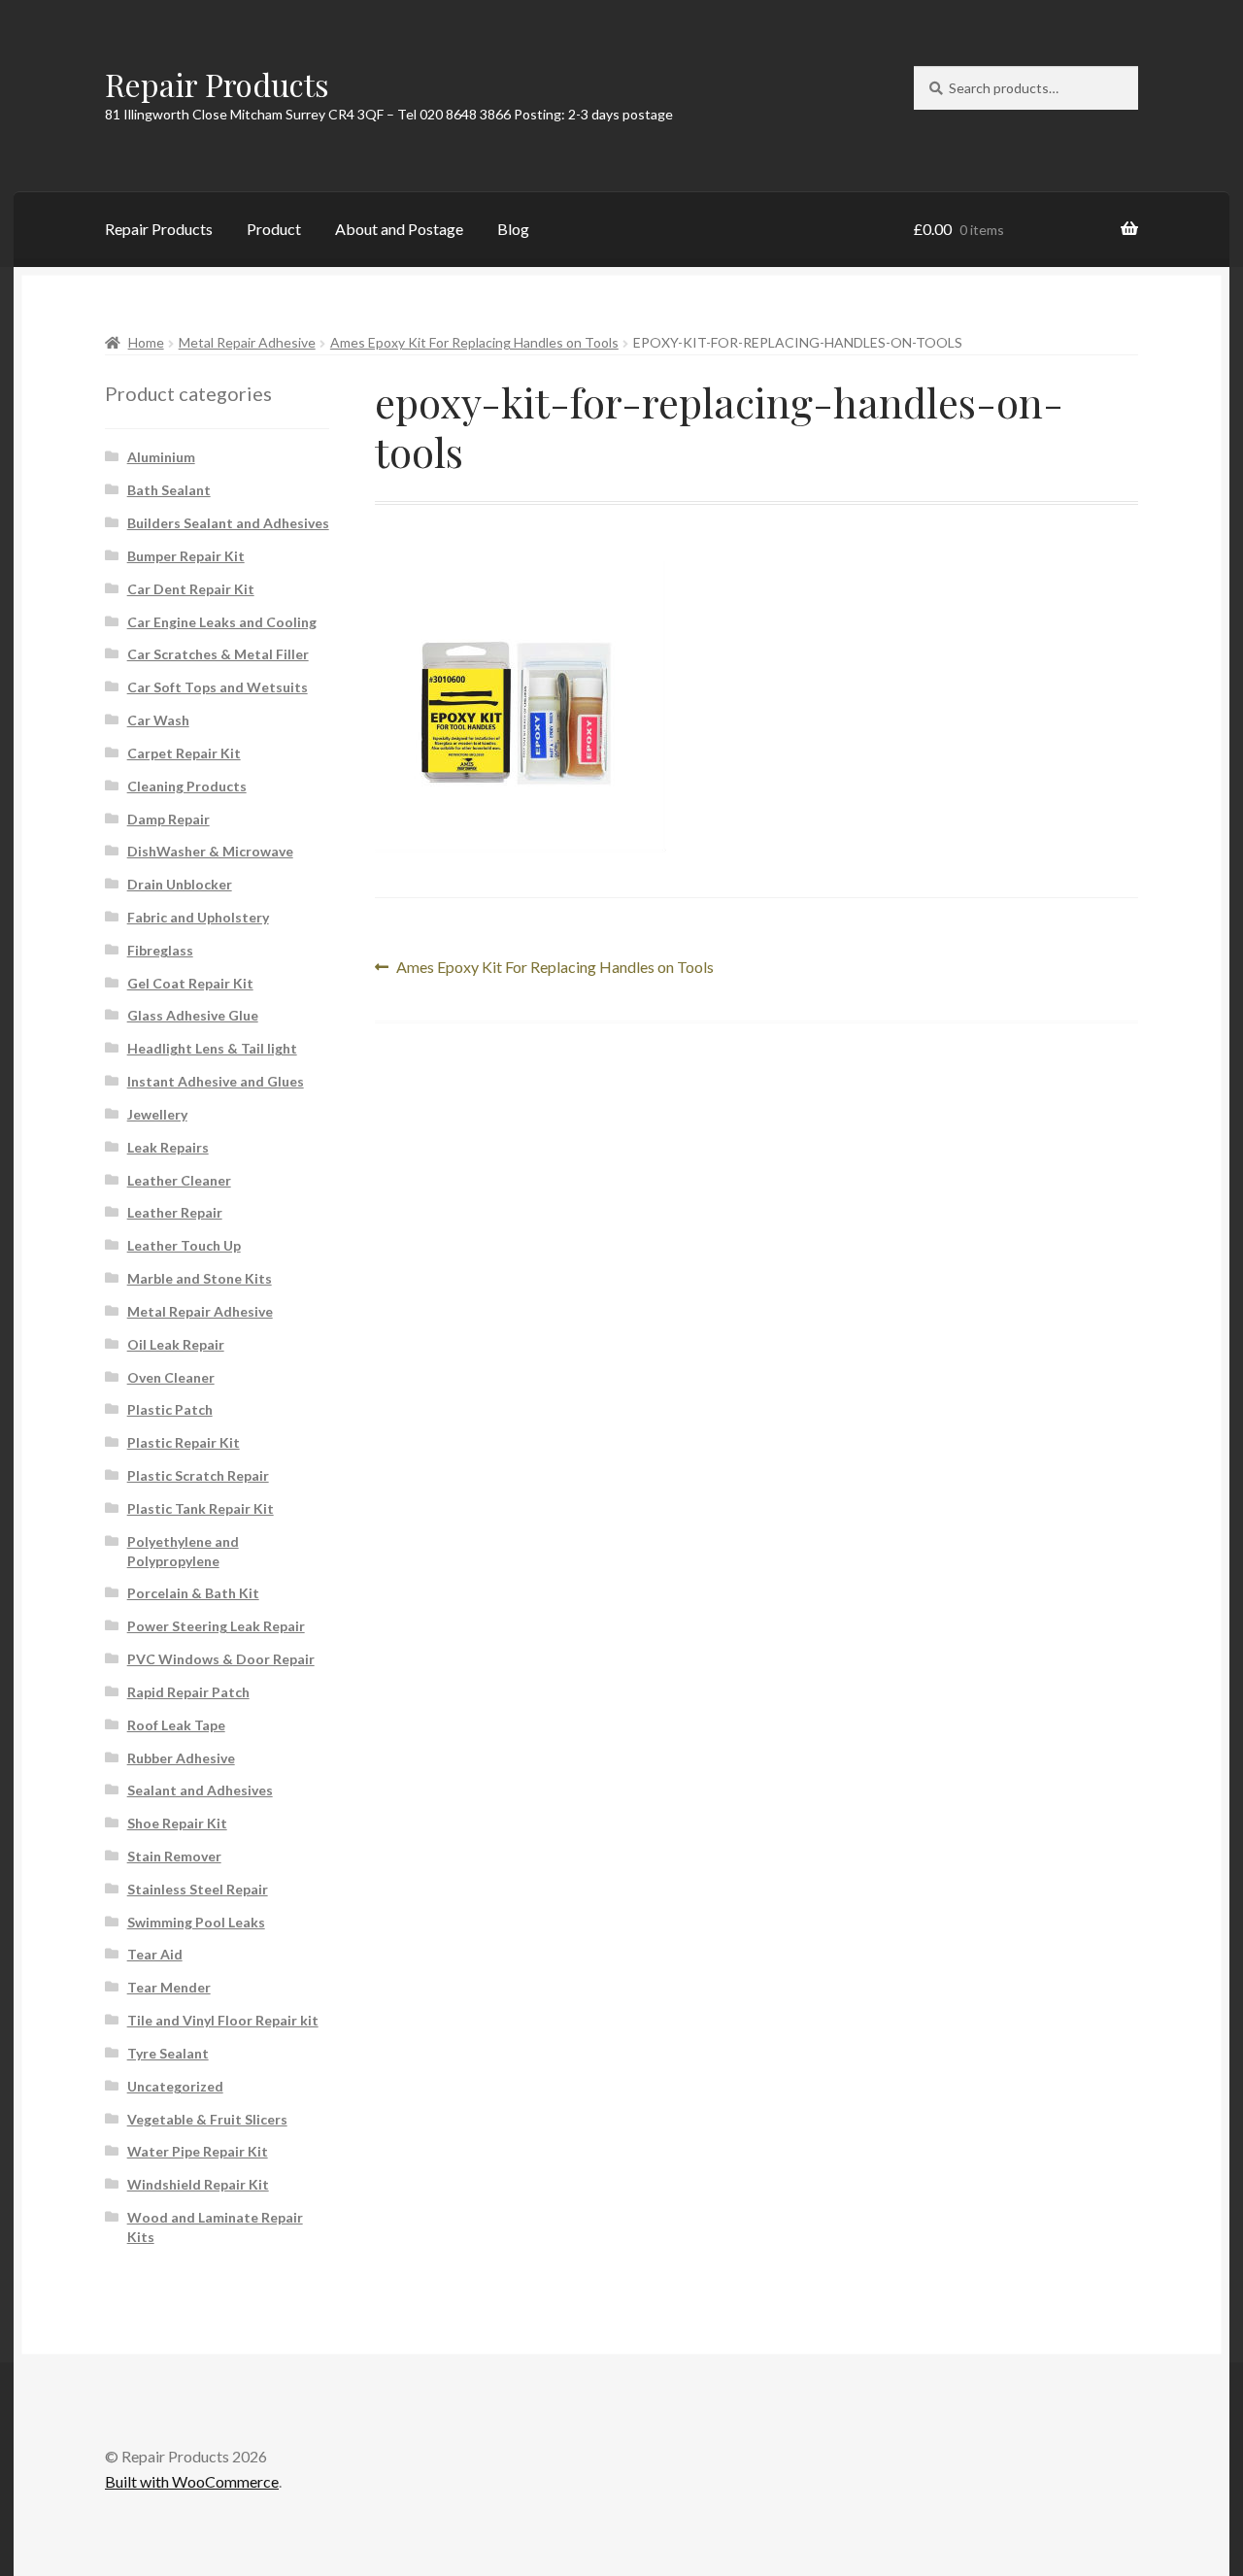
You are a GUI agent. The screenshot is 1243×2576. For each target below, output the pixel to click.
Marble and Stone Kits (200, 1278)
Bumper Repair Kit (186, 556)
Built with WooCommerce (192, 2481)
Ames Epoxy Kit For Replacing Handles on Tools (474, 342)
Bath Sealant (169, 490)
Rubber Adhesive (181, 1758)
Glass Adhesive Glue (193, 1015)
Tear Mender (169, 1987)
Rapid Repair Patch (188, 1692)
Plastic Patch (170, 1409)
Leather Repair (175, 1212)
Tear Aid (155, 1954)
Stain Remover (174, 1856)
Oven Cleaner (171, 1377)
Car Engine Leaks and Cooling (222, 622)
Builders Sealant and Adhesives (228, 523)
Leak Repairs (168, 1147)
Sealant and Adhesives (200, 1790)
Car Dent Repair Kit (191, 589)
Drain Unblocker (180, 884)
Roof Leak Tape (176, 1725)
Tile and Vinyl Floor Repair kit (223, 2020)
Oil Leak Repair (176, 1344)
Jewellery (157, 1114)
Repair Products (217, 84)
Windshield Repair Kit (198, 2184)
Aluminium (161, 457)
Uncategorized (175, 2086)
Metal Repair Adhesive (247, 342)
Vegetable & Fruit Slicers (207, 2119)
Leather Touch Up (184, 1245)
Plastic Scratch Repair (198, 1475)
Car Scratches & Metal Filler (218, 654)
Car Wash (158, 720)
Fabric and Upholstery (198, 917)
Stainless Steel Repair (198, 1889)
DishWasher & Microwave (210, 851)
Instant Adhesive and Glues (216, 1081)
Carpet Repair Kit (184, 753)
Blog (513, 229)
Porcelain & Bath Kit (193, 1593)
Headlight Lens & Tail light (212, 1048)
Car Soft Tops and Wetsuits (218, 687)
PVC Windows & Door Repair (221, 1659)
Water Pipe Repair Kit (198, 2151)
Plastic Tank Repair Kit (201, 1508)
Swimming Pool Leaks (196, 1922)
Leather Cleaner (179, 1180)
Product (274, 229)
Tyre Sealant (168, 2053)
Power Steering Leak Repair (216, 1626)
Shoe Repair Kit (177, 1823)
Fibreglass (160, 950)
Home (146, 342)
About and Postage (399, 229)
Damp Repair (168, 819)
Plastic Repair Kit (184, 1442)
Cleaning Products (187, 786)
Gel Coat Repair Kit (190, 983)
